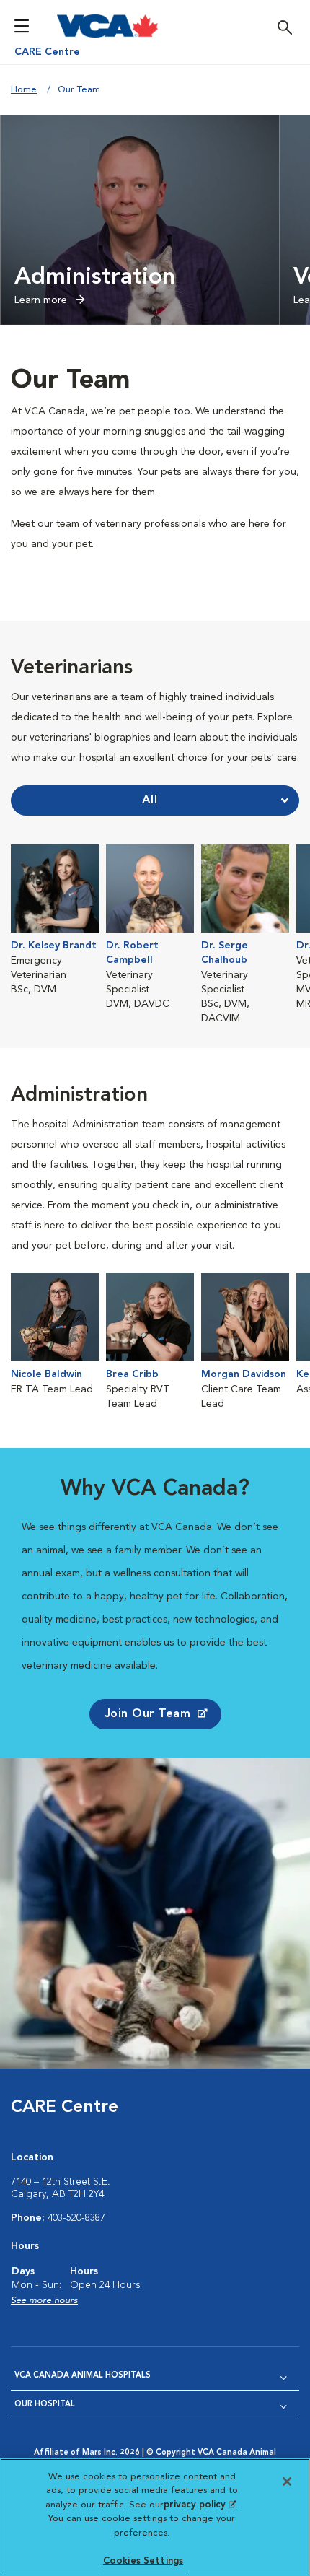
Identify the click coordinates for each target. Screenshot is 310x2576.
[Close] (287, 2481)
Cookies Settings (143, 2561)
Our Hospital (45, 2405)
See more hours (44, 2301)
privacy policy (200, 2505)
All (150, 800)
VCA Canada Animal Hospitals (83, 2376)
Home (24, 90)
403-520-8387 (76, 2218)
